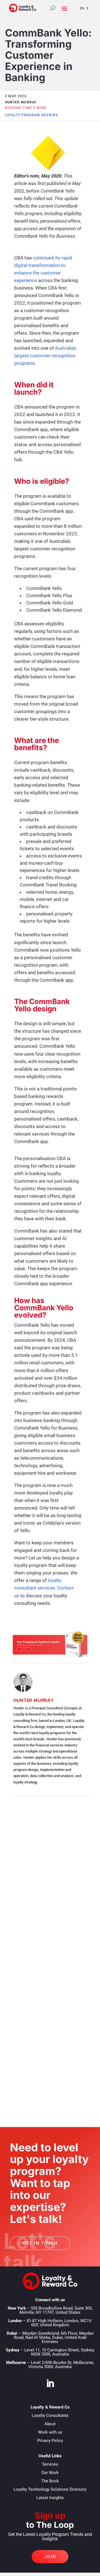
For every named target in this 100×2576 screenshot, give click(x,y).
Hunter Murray (34, 1700)
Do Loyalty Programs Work (41, 1906)
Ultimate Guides (66, 1907)
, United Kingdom (59, 2323)
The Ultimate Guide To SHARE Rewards (46, 1893)
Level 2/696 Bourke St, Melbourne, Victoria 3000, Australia (61, 2365)
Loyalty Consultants (50, 2415)
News (46, 2073)
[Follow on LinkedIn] (50, 2383)
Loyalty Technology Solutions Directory (50, 2489)
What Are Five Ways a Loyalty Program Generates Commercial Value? (47, 1970)
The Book (50, 2481)
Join (50, 2557)
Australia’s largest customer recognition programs (45, 356)
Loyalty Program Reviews (31, 115)
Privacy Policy (50, 2441)
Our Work (50, 2473)
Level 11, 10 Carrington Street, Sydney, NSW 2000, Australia (59, 2352)
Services (50, 2464)
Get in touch (40, 2243)
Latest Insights (50, 2498)
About (50, 2424)
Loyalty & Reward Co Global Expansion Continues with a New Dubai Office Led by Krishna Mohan (48, 2053)
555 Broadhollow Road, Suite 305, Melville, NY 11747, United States (56, 2310)
